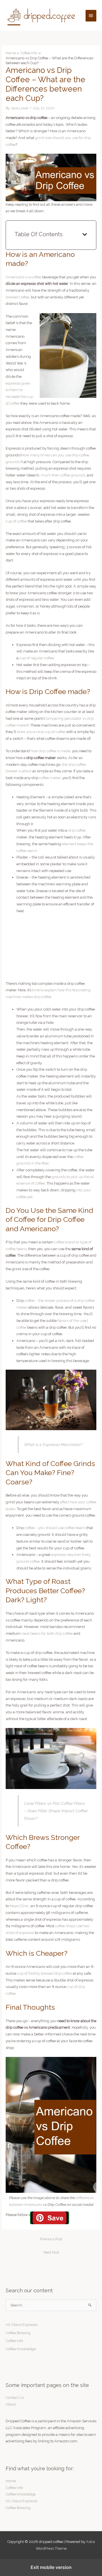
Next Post (51, 2252)
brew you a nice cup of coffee (41, 732)
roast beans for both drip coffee (47, 1633)
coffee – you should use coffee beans (55, 1528)
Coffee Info (14, 2341)
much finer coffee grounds (63, 475)
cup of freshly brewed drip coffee (44, 1973)
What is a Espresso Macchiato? (53, 1445)
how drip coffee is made (50, 751)
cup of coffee (16, 521)
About (11, 2404)
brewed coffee (17, 297)
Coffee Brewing (18, 2333)
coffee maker (50, 778)
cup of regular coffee (37, 658)
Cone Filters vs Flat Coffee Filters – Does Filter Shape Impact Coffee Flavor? (56, 1811)
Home (11, 2481)
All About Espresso (22, 2325)
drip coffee (77, 830)
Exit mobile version (51, 2567)
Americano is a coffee (24, 277)
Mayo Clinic (19, 1906)
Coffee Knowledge (21, 2349)
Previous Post (51, 2239)
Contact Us (15, 2398)
